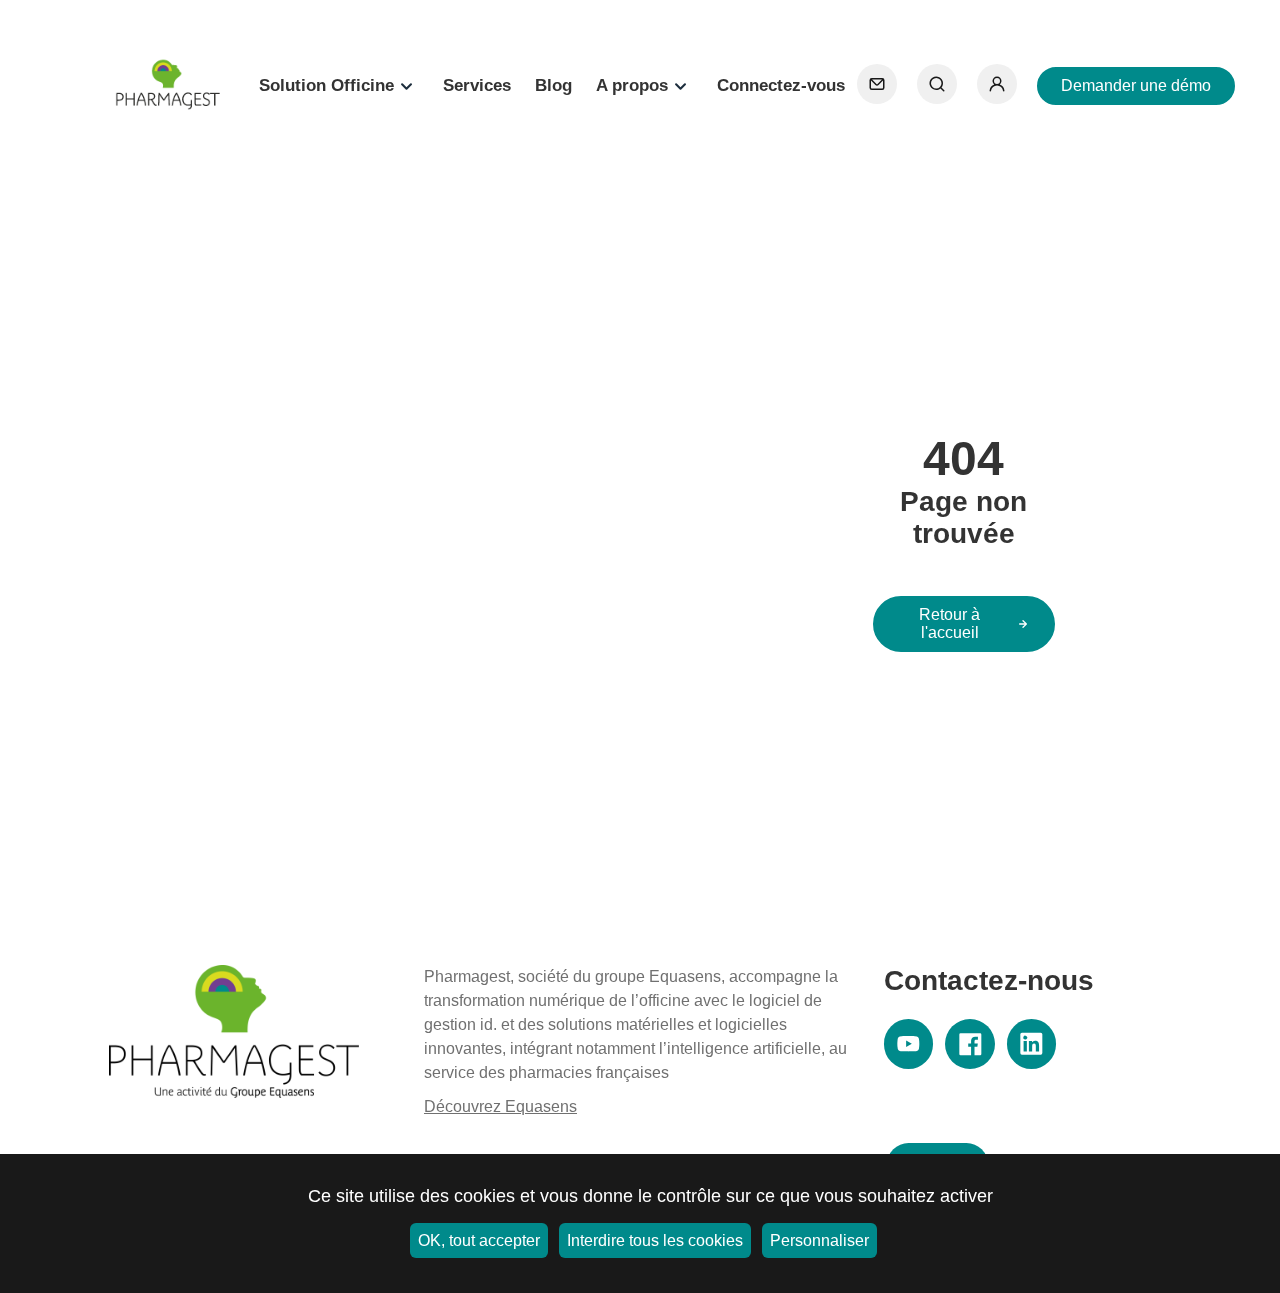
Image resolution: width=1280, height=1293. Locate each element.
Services (477, 85)
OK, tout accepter (479, 1240)
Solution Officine (326, 85)
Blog (553, 85)
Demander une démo (1136, 85)
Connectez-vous (781, 85)
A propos (632, 85)
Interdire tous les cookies (655, 1240)
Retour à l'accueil (949, 623)
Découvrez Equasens (500, 1106)
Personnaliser (819, 1240)
